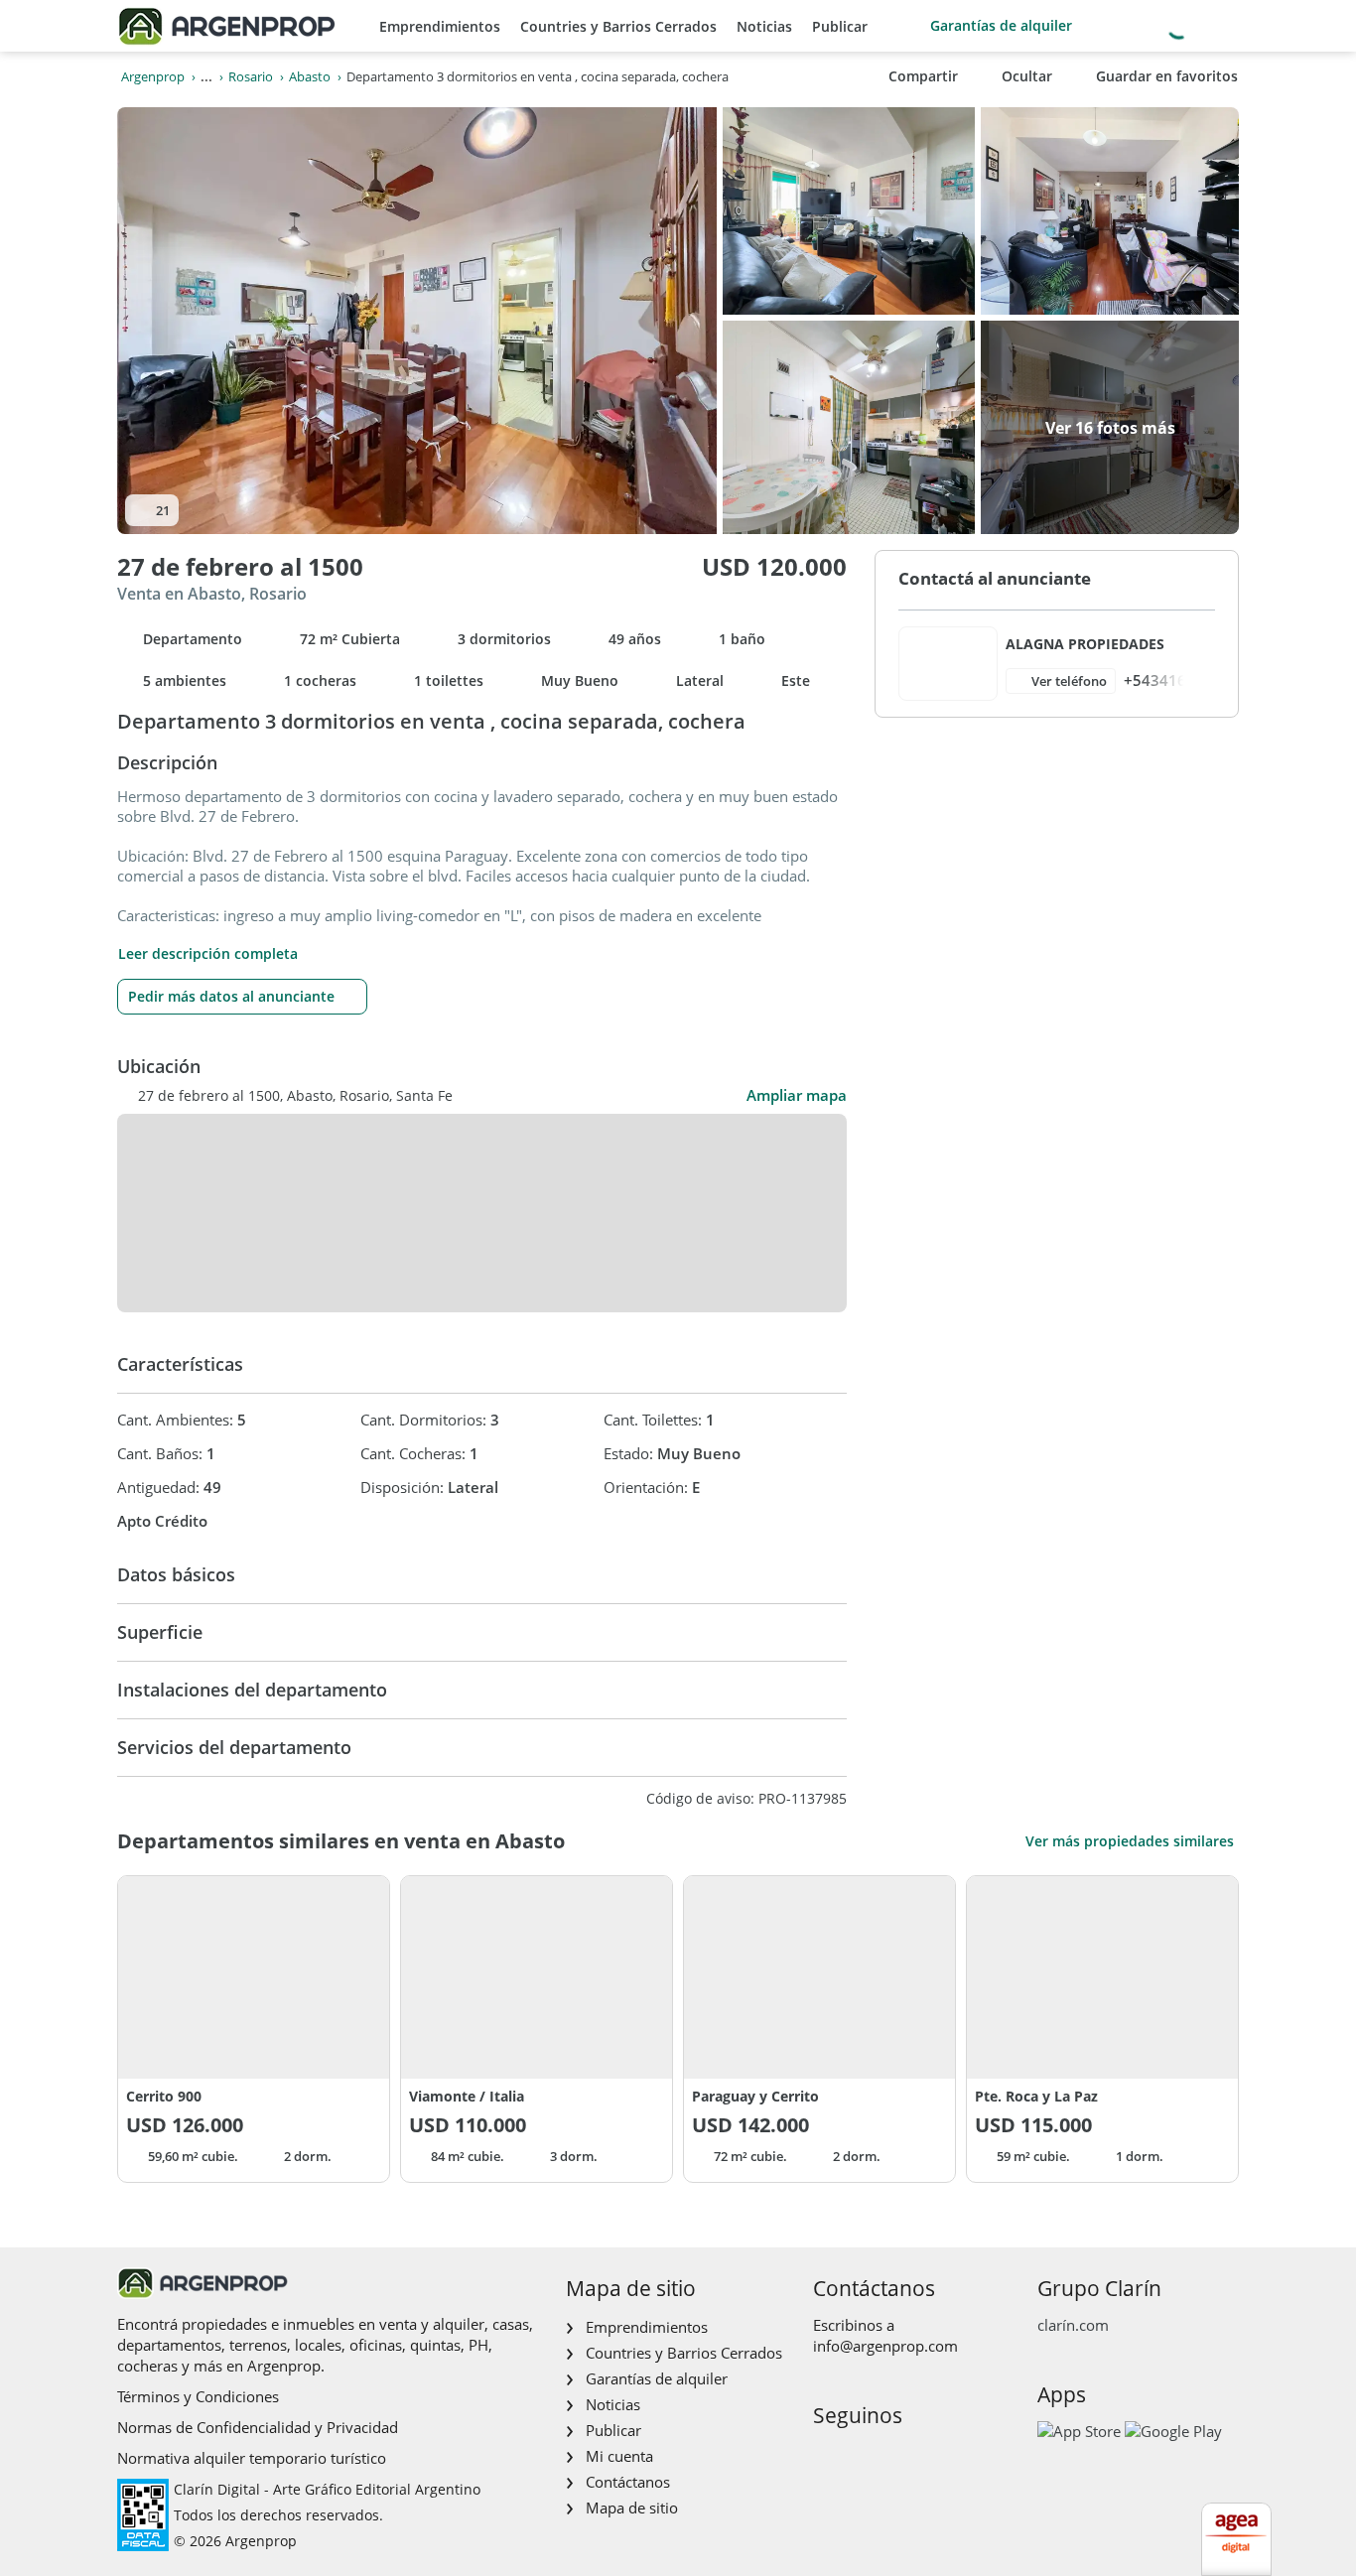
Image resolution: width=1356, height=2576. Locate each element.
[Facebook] (826, 2457)
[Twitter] (922, 2457)
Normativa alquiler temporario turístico (252, 2458)
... (206, 76)
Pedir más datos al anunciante (231, 996)
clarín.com (1073, 2325)
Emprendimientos (440, 26)
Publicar (840, 26)
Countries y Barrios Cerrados (618, 26)
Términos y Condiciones (198, 2396)
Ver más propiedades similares (1130, 1841)
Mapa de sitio (632, 2508)
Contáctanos (628, 2482)
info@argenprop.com (885, 2346)
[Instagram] (858, 2457)
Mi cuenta (619, 2456)
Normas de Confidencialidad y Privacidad (258, 2427)
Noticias (764, 26)
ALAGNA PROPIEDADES (1085, 644)
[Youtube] (890, 2457)
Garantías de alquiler (1001, 25)
